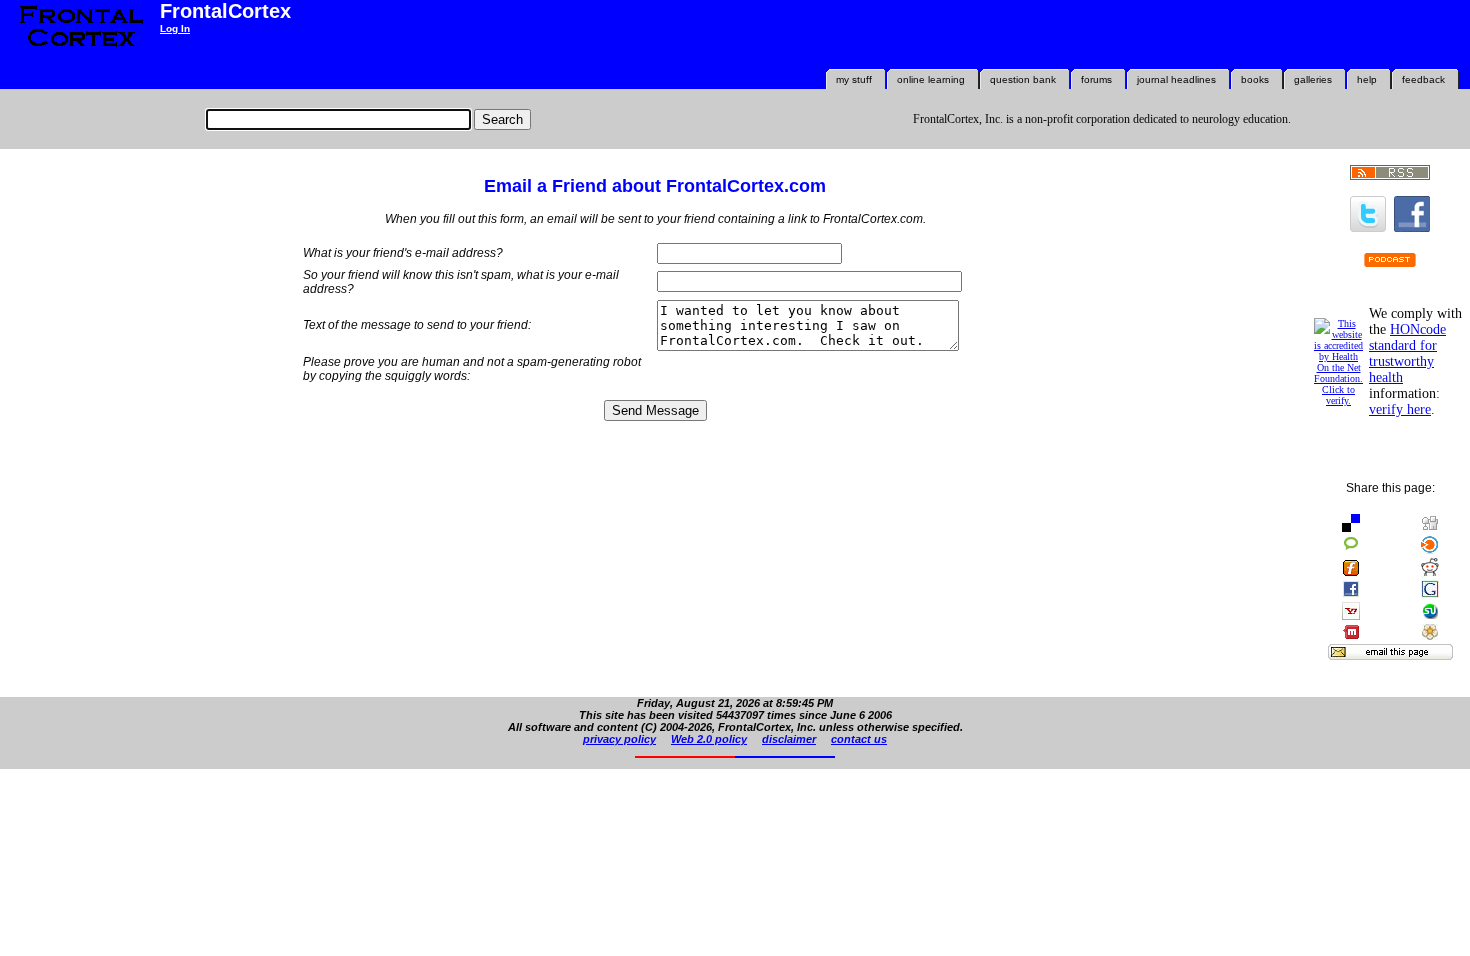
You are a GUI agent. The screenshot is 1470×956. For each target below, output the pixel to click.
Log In (175, 28)
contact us (859, 739)
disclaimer (789, 739)
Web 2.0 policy (709, 739)
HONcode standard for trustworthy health (1407, 353)
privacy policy (619, 739)
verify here (1400, 409)
